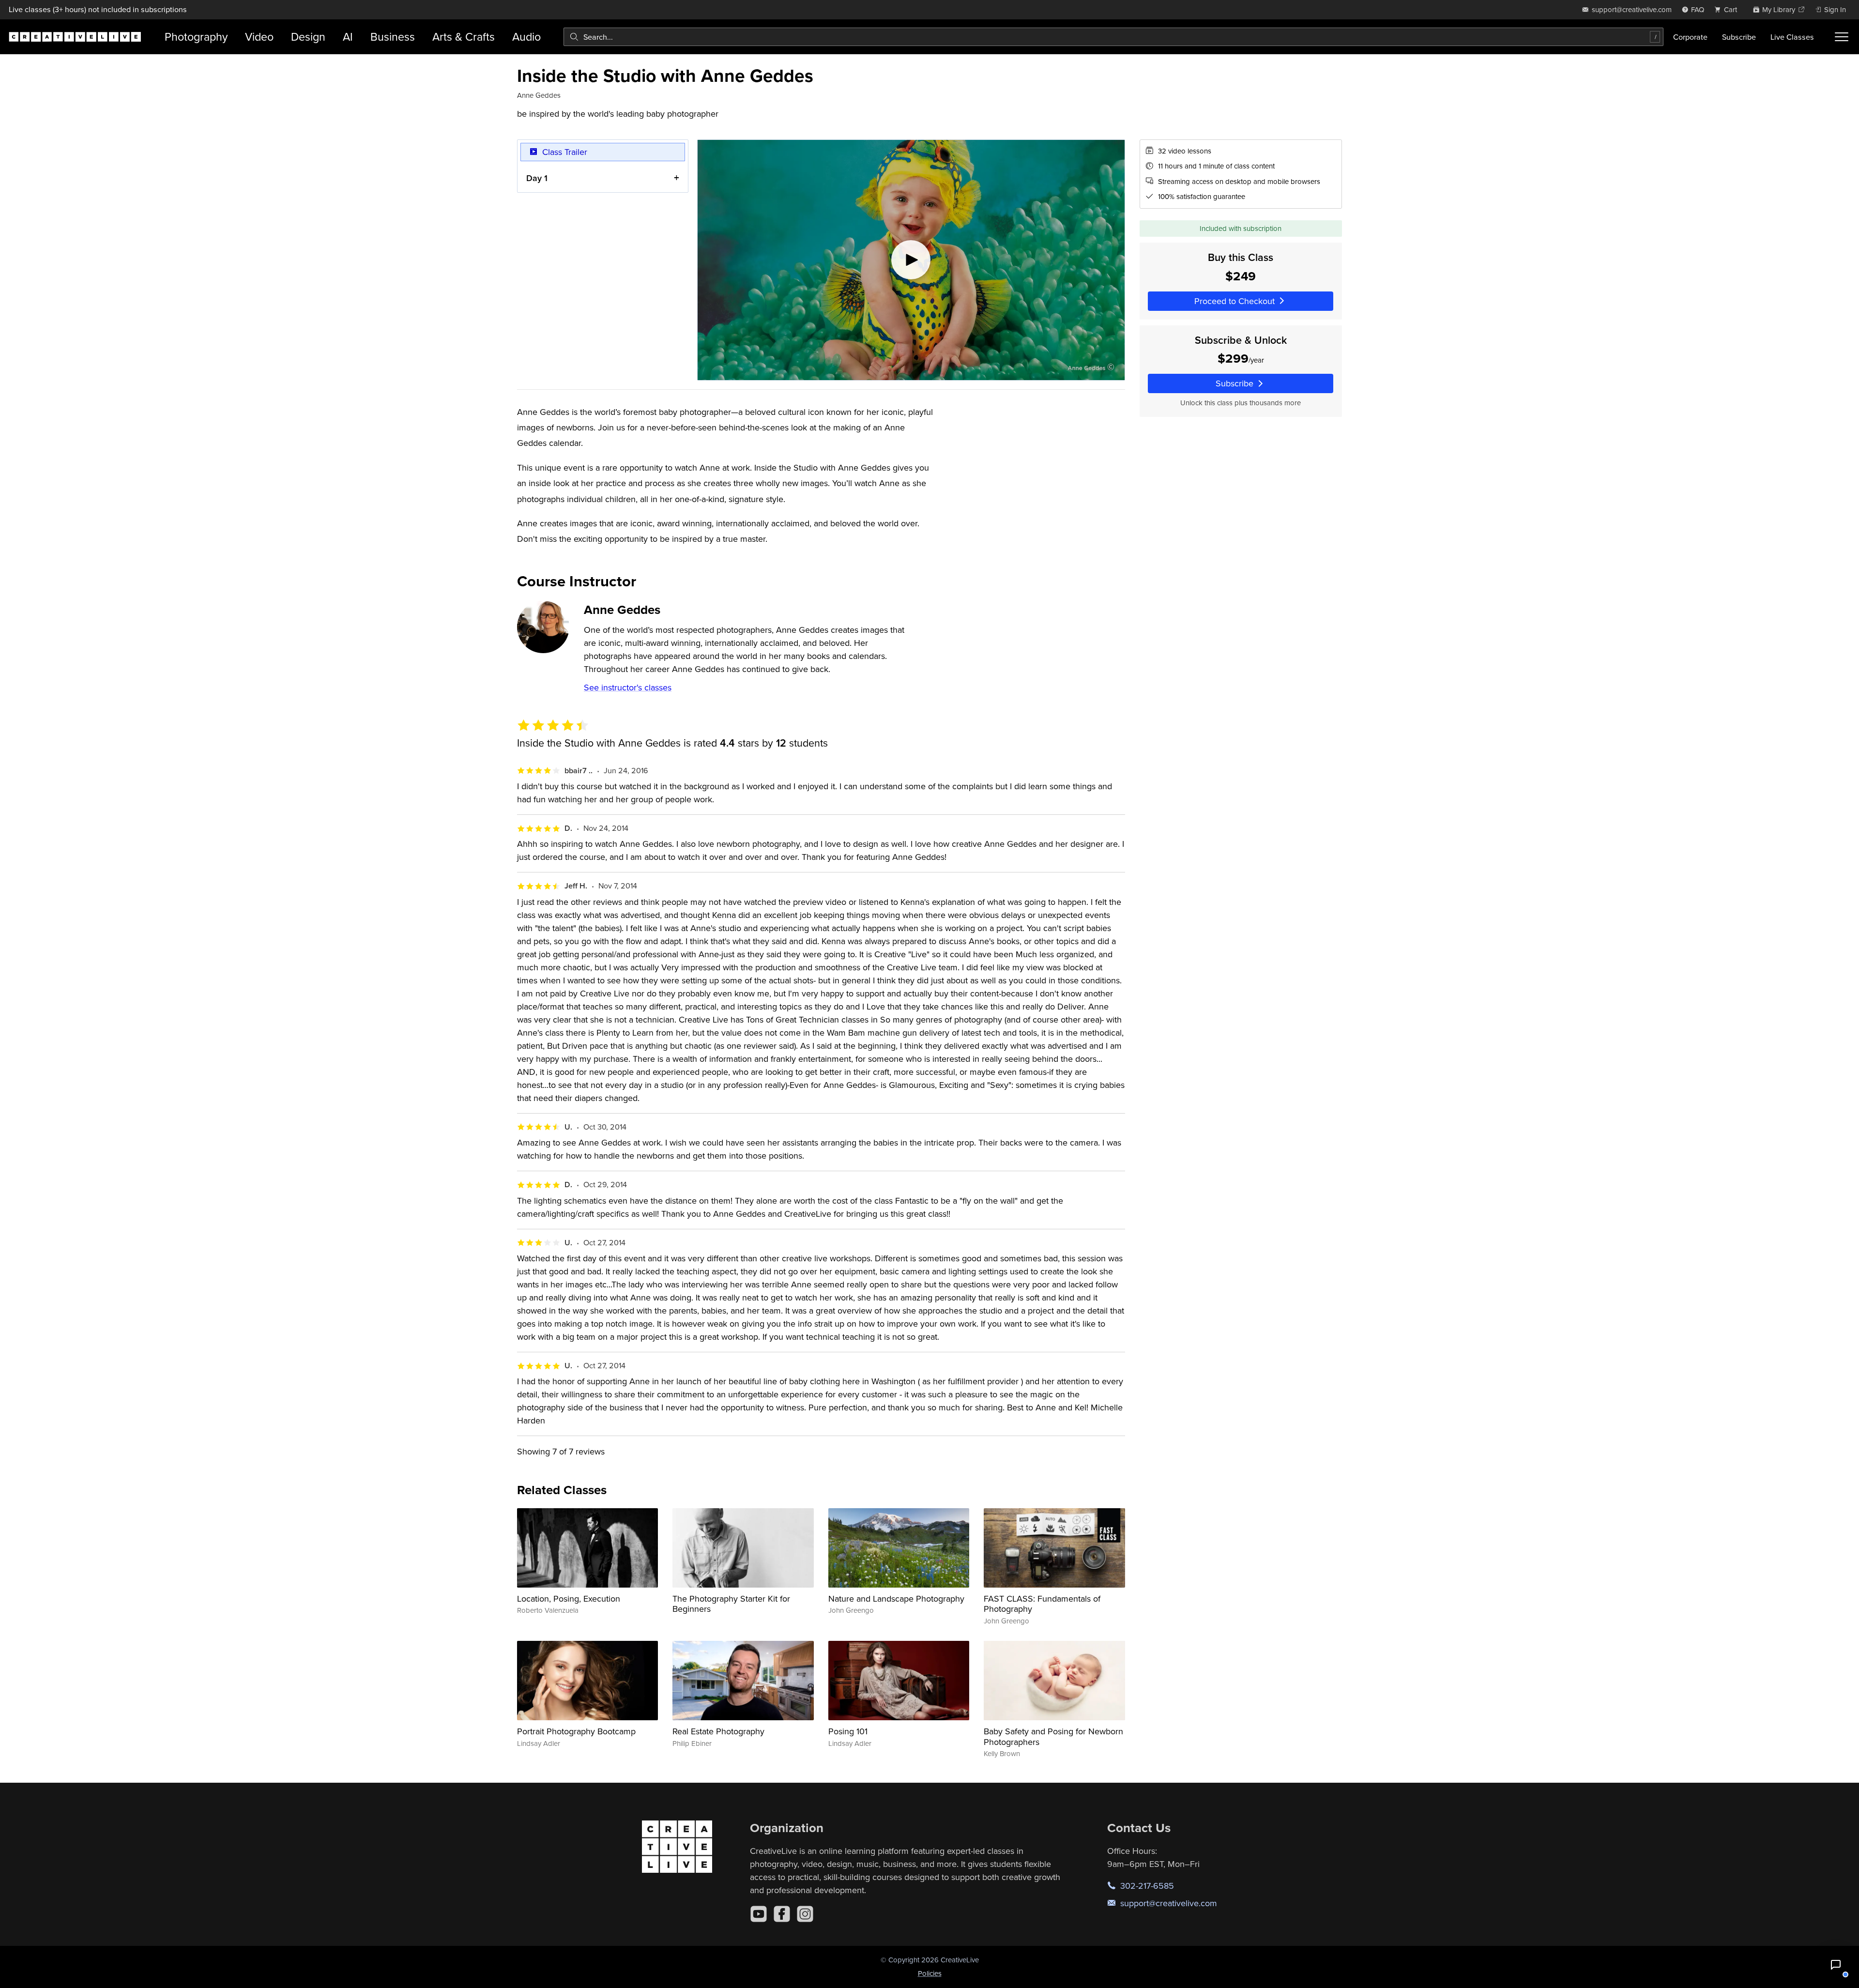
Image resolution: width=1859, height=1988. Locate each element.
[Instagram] (805, 1914)
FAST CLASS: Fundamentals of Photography (1042, 1604)
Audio (526, 37)
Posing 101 (848, 1731)
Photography (196, 37)
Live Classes (1792, 37)
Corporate (1690, 37)
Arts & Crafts (464, 37)
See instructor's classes (628, 687)
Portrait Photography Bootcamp (576, 1731)
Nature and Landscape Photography (896, 1598)
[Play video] (911, 260)
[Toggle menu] (1842, 37)
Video (259, 37)
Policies (930, 1973)
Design (308, 37)
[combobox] (1113, 37)
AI (348, 37)
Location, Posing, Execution (569, 1598)
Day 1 (537, 178)
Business (393, 37)
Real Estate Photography (718, 1731)
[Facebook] (782, 1914)
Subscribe (1739, 37)
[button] (1836, 1965)
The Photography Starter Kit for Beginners (731, 1604)
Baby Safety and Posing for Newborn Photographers (1053, 1736)
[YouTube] (759, 1914)
